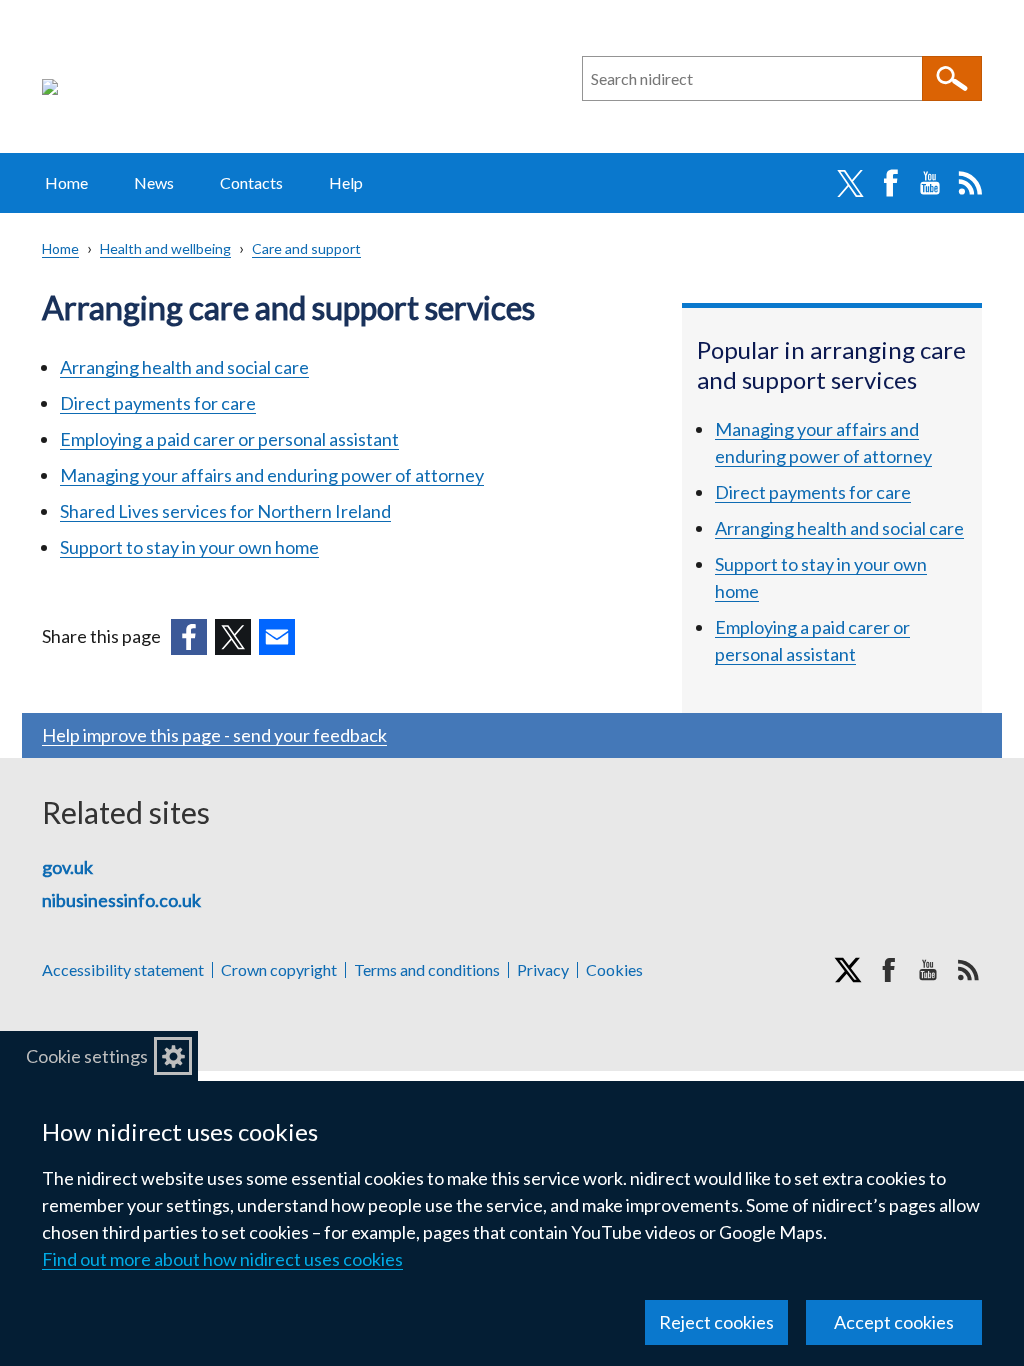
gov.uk (67, 867)
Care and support (306, 248)
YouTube (930, 183)
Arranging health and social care (184, 367)
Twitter (850, 183)
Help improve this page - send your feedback (214, 735)
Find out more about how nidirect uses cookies (222, 1259)
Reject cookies (716, 1322)
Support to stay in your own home (189, 547)
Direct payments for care (158, 403)
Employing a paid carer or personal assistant (229, 439)
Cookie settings (87, 1056)
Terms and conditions (427, 970)
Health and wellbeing (165, 248)
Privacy (543, 970)
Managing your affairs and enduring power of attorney (272, 475)
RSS (970, 183)
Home (66, 182)
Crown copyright (279, 970)
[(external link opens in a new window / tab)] (189, 637)
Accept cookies (894, 1322)
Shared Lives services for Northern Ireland (225, 511)
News (154, 182)
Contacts (251, 182)
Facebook (890, 183)
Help (346, 182)
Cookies (614, 970)
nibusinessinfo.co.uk (121, 900)
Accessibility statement (123, 970)
